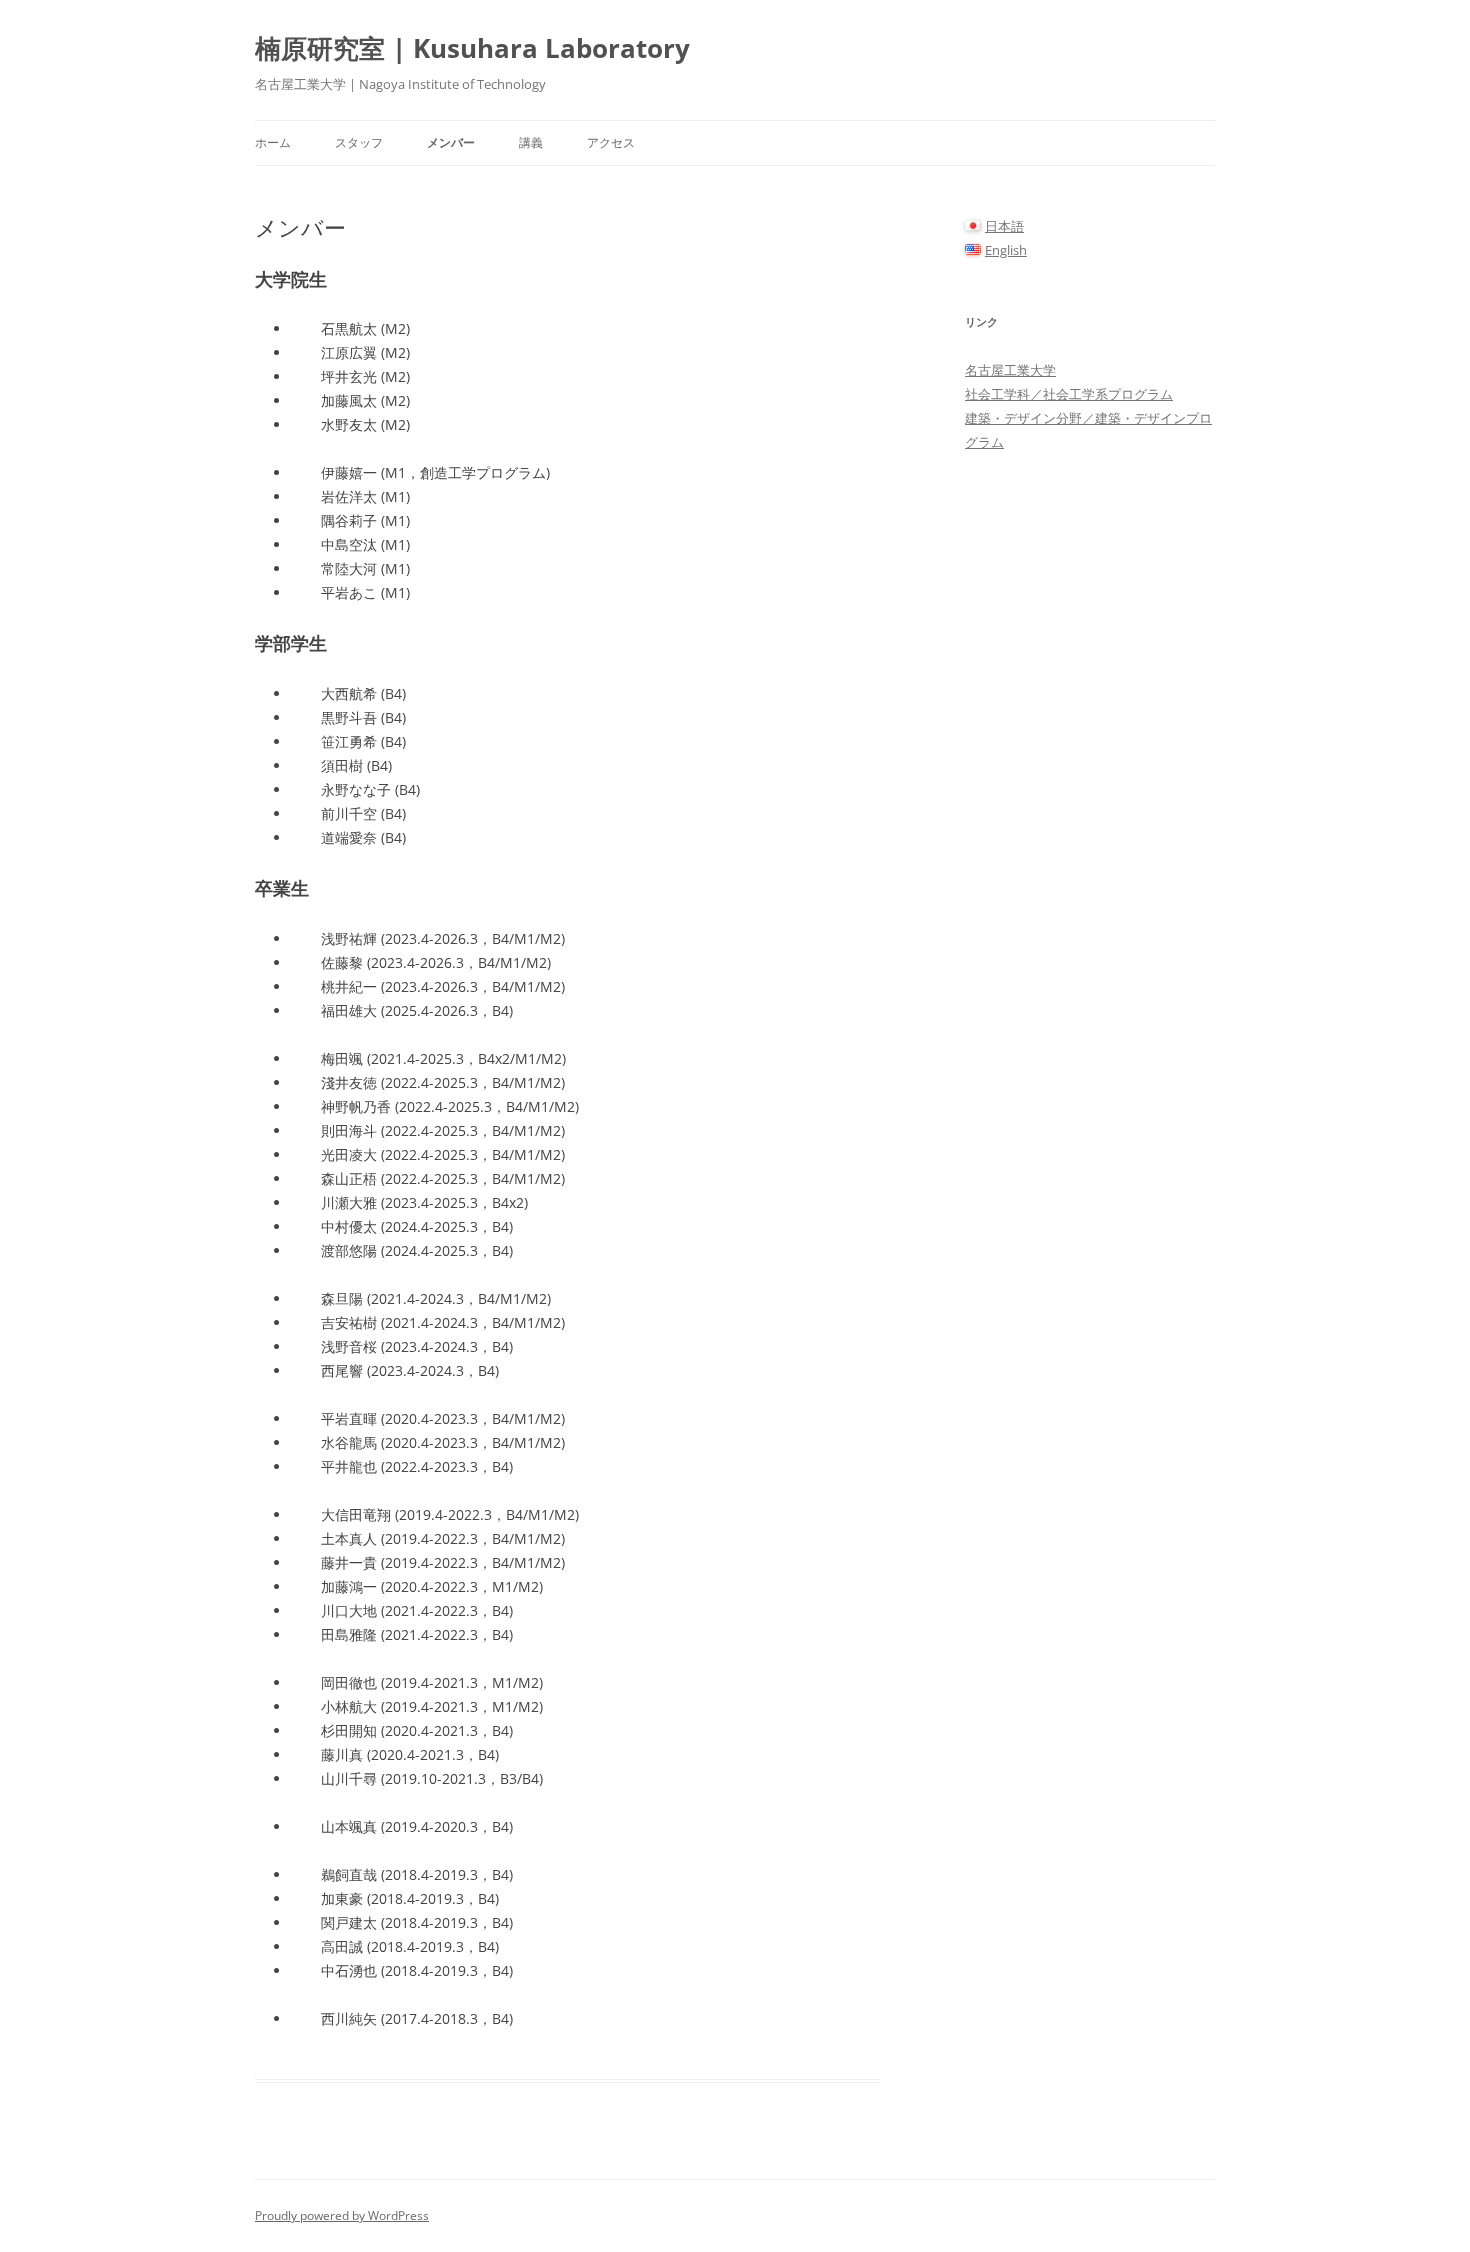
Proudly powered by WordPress (342, 2215)
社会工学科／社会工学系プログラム (1069, 394)
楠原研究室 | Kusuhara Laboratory (472, 48)
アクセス (611, 142)
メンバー (451, 142)
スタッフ (359, 142)
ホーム (273, 142)
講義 (531, 142)
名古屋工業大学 (1010, 370)
